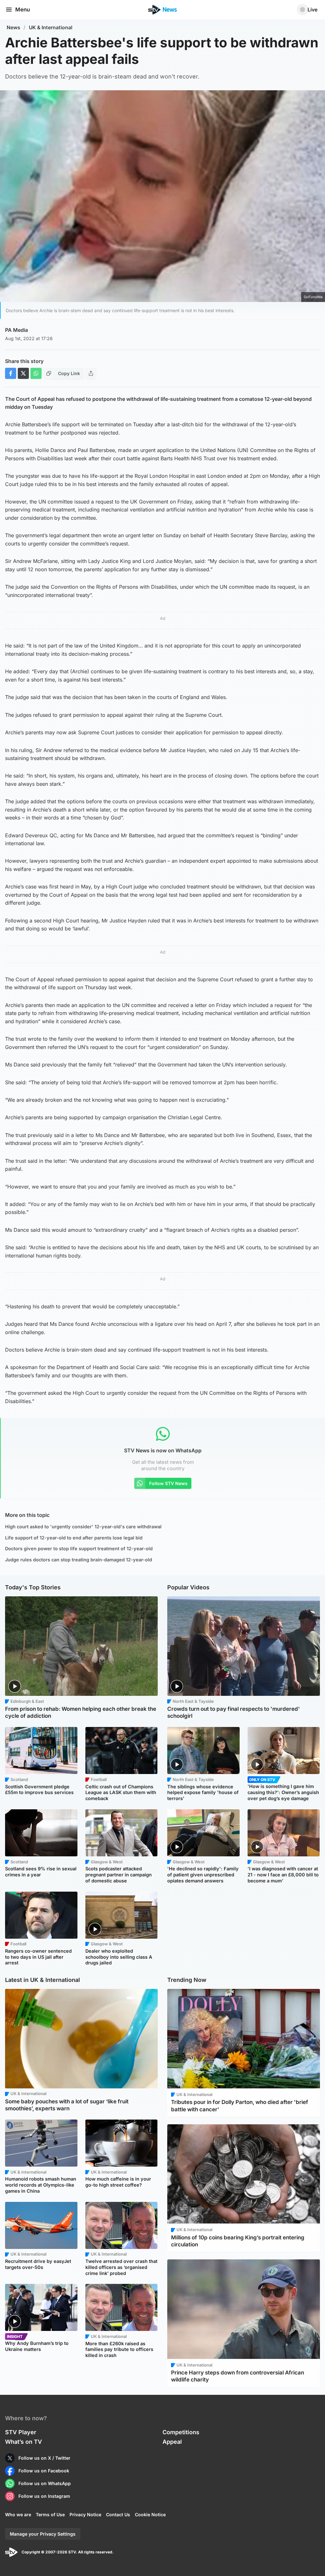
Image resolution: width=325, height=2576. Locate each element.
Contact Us (118, 2514)
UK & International (51, 27)
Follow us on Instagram (44, 2496)
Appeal (172, 2442)
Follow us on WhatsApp (45, 2483)
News (13, 27)
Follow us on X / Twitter (44, 2458)
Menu (23, 10)
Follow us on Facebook (44, 2471)
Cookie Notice (150, 2514)
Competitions (181, 2432)
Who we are (18, 2514)
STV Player (21, 2432)
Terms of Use (50, 2514)
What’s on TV (23, 2442)
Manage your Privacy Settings (43, 2534)
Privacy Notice (85, 2514)
